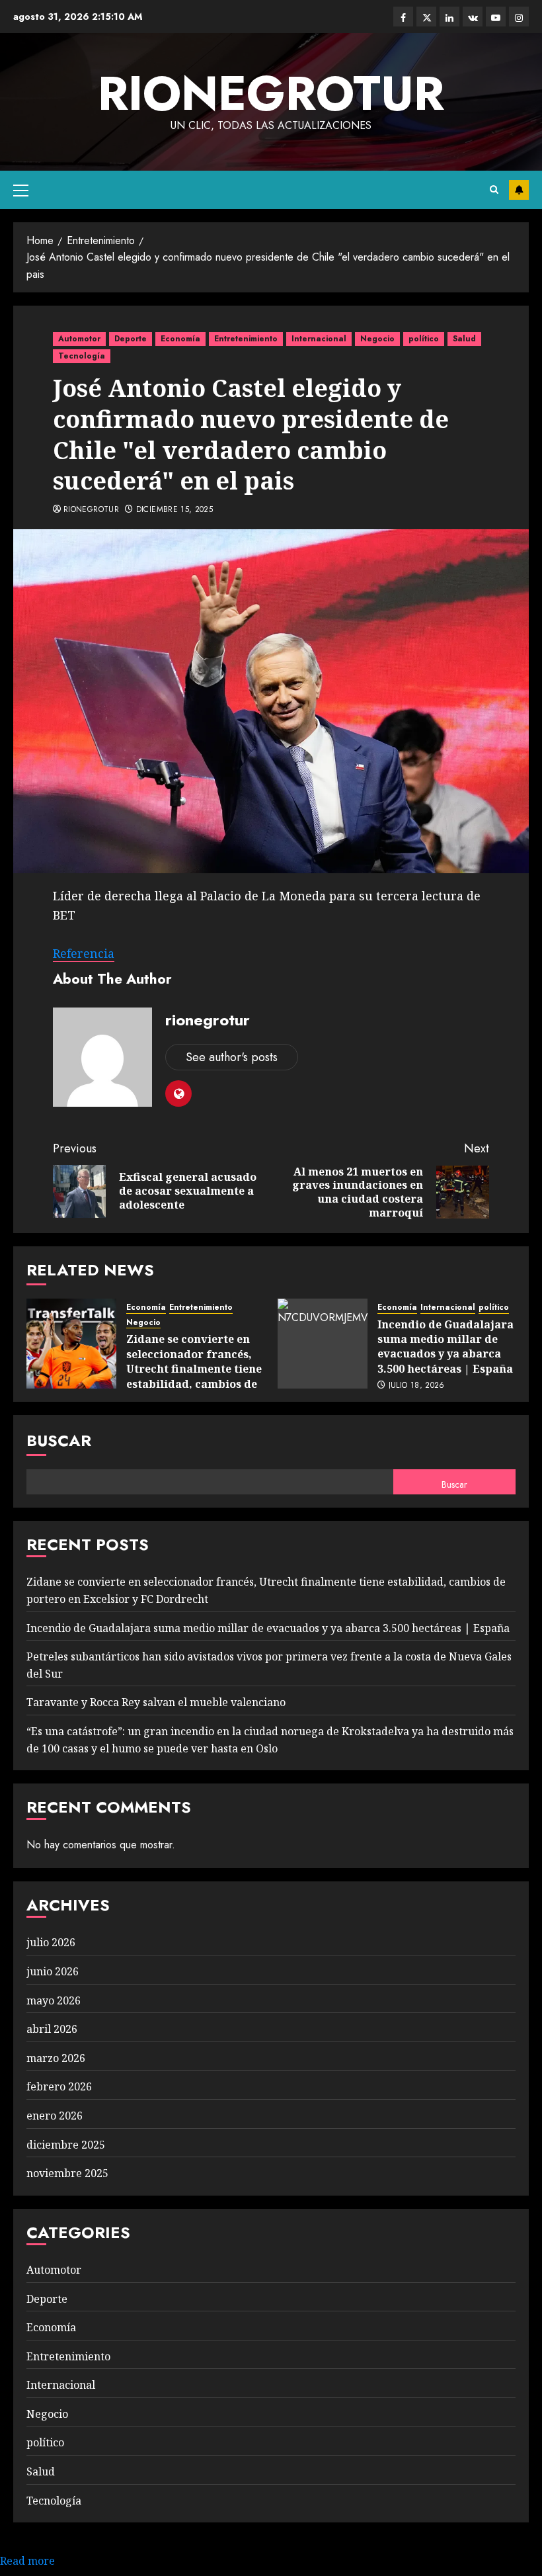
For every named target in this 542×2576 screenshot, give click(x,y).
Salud (464, 339)
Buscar (59, 1440)
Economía (180, 339)
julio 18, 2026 (417, 1386)
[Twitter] (426, 17)
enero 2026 (55, 2116)
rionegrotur (271, 93)
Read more (27, 2561)
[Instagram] (519, 17)
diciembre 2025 (66, 2145)
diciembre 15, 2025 (174, 510)
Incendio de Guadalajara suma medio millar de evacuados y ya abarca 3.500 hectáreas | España (445, 1347)
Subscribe (519, 190)
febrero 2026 (59, 2086)
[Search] (494, 190)
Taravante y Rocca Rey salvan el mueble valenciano (156, 1702)
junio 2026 (53, 1971)
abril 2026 (52, 2029)
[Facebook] (403, 17)
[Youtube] (496, 17)
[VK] (473, 17)
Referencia (84, 953)
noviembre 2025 (67, 2173)
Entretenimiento (246, 339)
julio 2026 (51, 1942)
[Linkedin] (449, 17)
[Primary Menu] (21, 190)
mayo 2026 (54, 2000)
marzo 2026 (56, 2058)
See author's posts (232, 1057)
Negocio (377, 339)
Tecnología (82, 356)
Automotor (79, 339)
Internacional (319, 339)
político (424, 339)
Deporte (131, 339)
